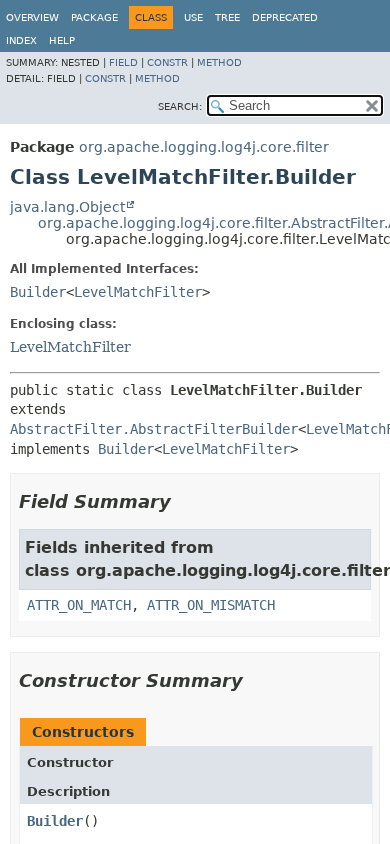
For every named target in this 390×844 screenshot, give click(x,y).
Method (219, 62)
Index (21, 40)
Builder (38, 292)
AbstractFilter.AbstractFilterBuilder (154, 429)
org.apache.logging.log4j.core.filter (204, 147)
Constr (167, 62)
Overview (32, 17)
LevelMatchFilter (138, 292)
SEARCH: (180, 106)
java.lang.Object (67, 207)
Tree (227, 17)
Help (62, 40)
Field (123, 62)
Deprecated (285, 17)
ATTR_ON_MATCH (79, 605)
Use (193, 17)
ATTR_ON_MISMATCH (211, 605)
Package (94, 17)
